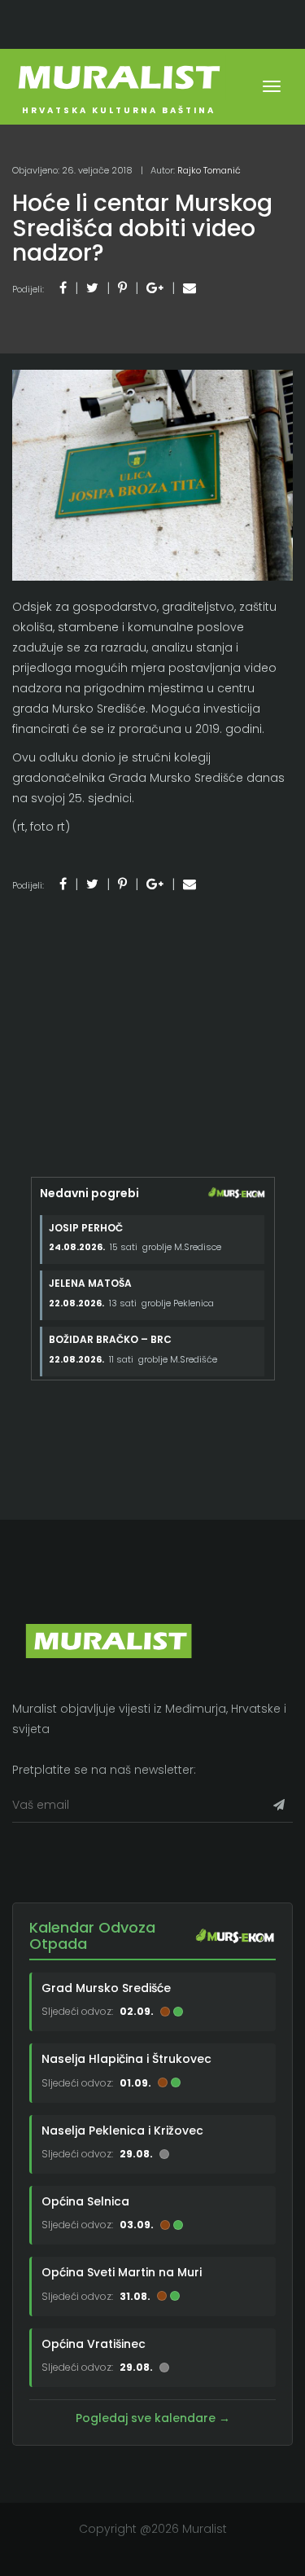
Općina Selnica (85, 2201)
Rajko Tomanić (209, 170)
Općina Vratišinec (94, 2344)
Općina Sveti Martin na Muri (122, 2272)
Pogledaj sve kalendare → (153, 2418)
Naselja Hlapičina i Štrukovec (126, 2059)
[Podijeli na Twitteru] (92, 288)
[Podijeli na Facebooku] (63, 288)
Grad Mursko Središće (106, 1988)
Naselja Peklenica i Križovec (122, 2130)
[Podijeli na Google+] (155, 288)
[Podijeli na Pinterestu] (122, 288)
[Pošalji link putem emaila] (190, 288)
